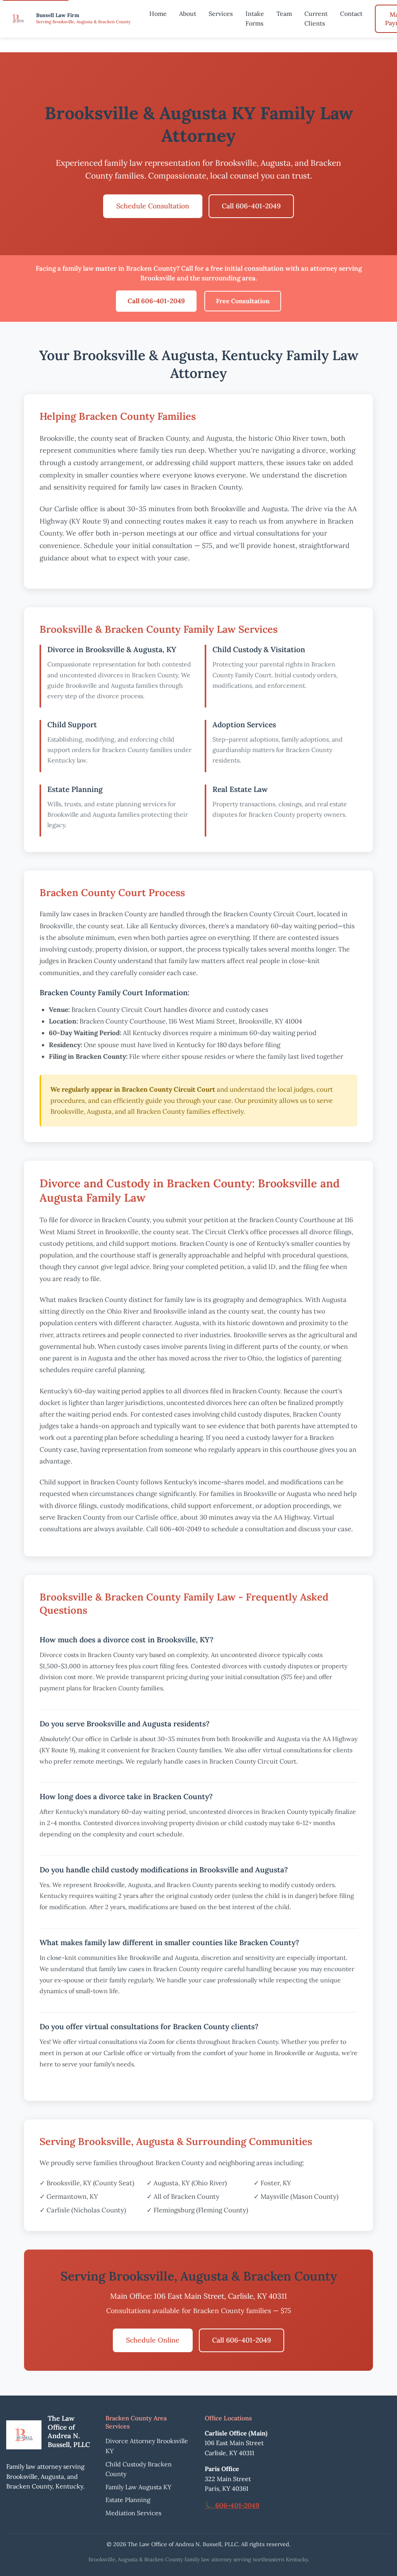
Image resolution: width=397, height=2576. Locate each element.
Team (284, 14)
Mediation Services (133, 2513)
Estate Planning (128, 2500)
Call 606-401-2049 (251, 206)
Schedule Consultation (153, 206)
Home (158, 14)
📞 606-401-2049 (232, 2505)
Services (221, 14)
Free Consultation (243, 301)
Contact (351, 14)
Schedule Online (153, 2340)
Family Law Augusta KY (138, 2487)
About (188, 14)
